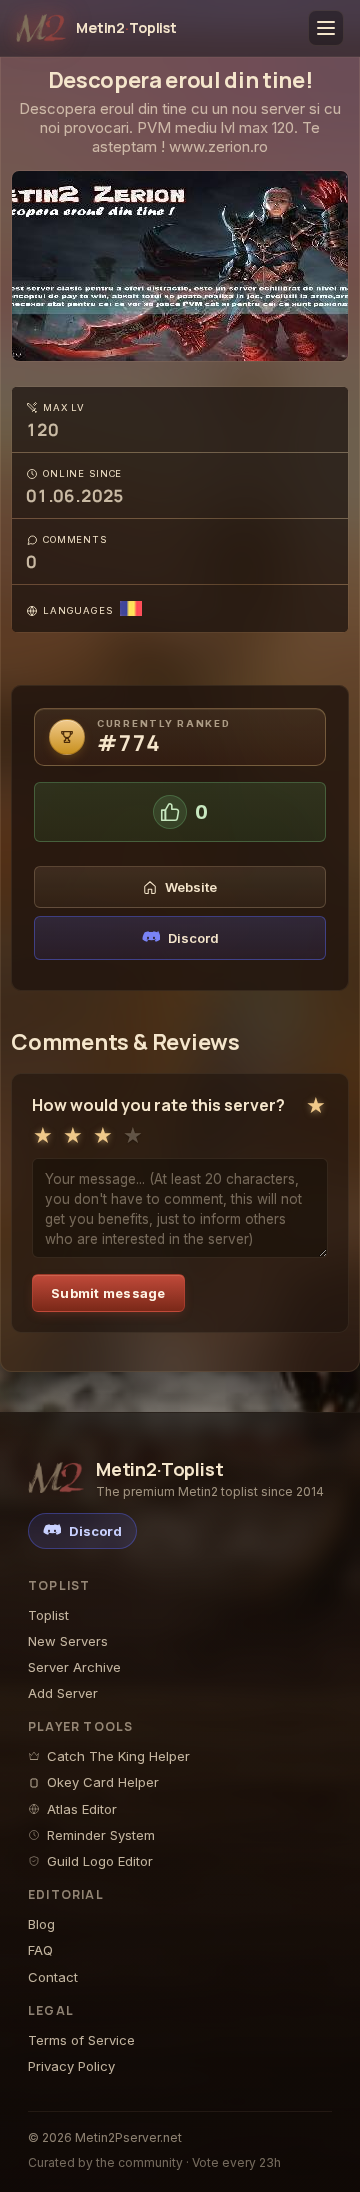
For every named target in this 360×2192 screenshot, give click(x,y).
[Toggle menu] (326, 28)
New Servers (68, 1641)
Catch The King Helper (118, 1756)
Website (191, 887)
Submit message (108, 1293)
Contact (53, 1977)
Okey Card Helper (103, 1782)
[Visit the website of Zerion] (180, 266)
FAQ (40, 1950)
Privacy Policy (71, 2066)
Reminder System (101, 1835)
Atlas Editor (82, 1809)
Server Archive (74, 1667)
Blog (41, 1924)
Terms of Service (81, 2040)
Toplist (48, 1615)
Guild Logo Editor (100, 1861)
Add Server (63, 1693)
